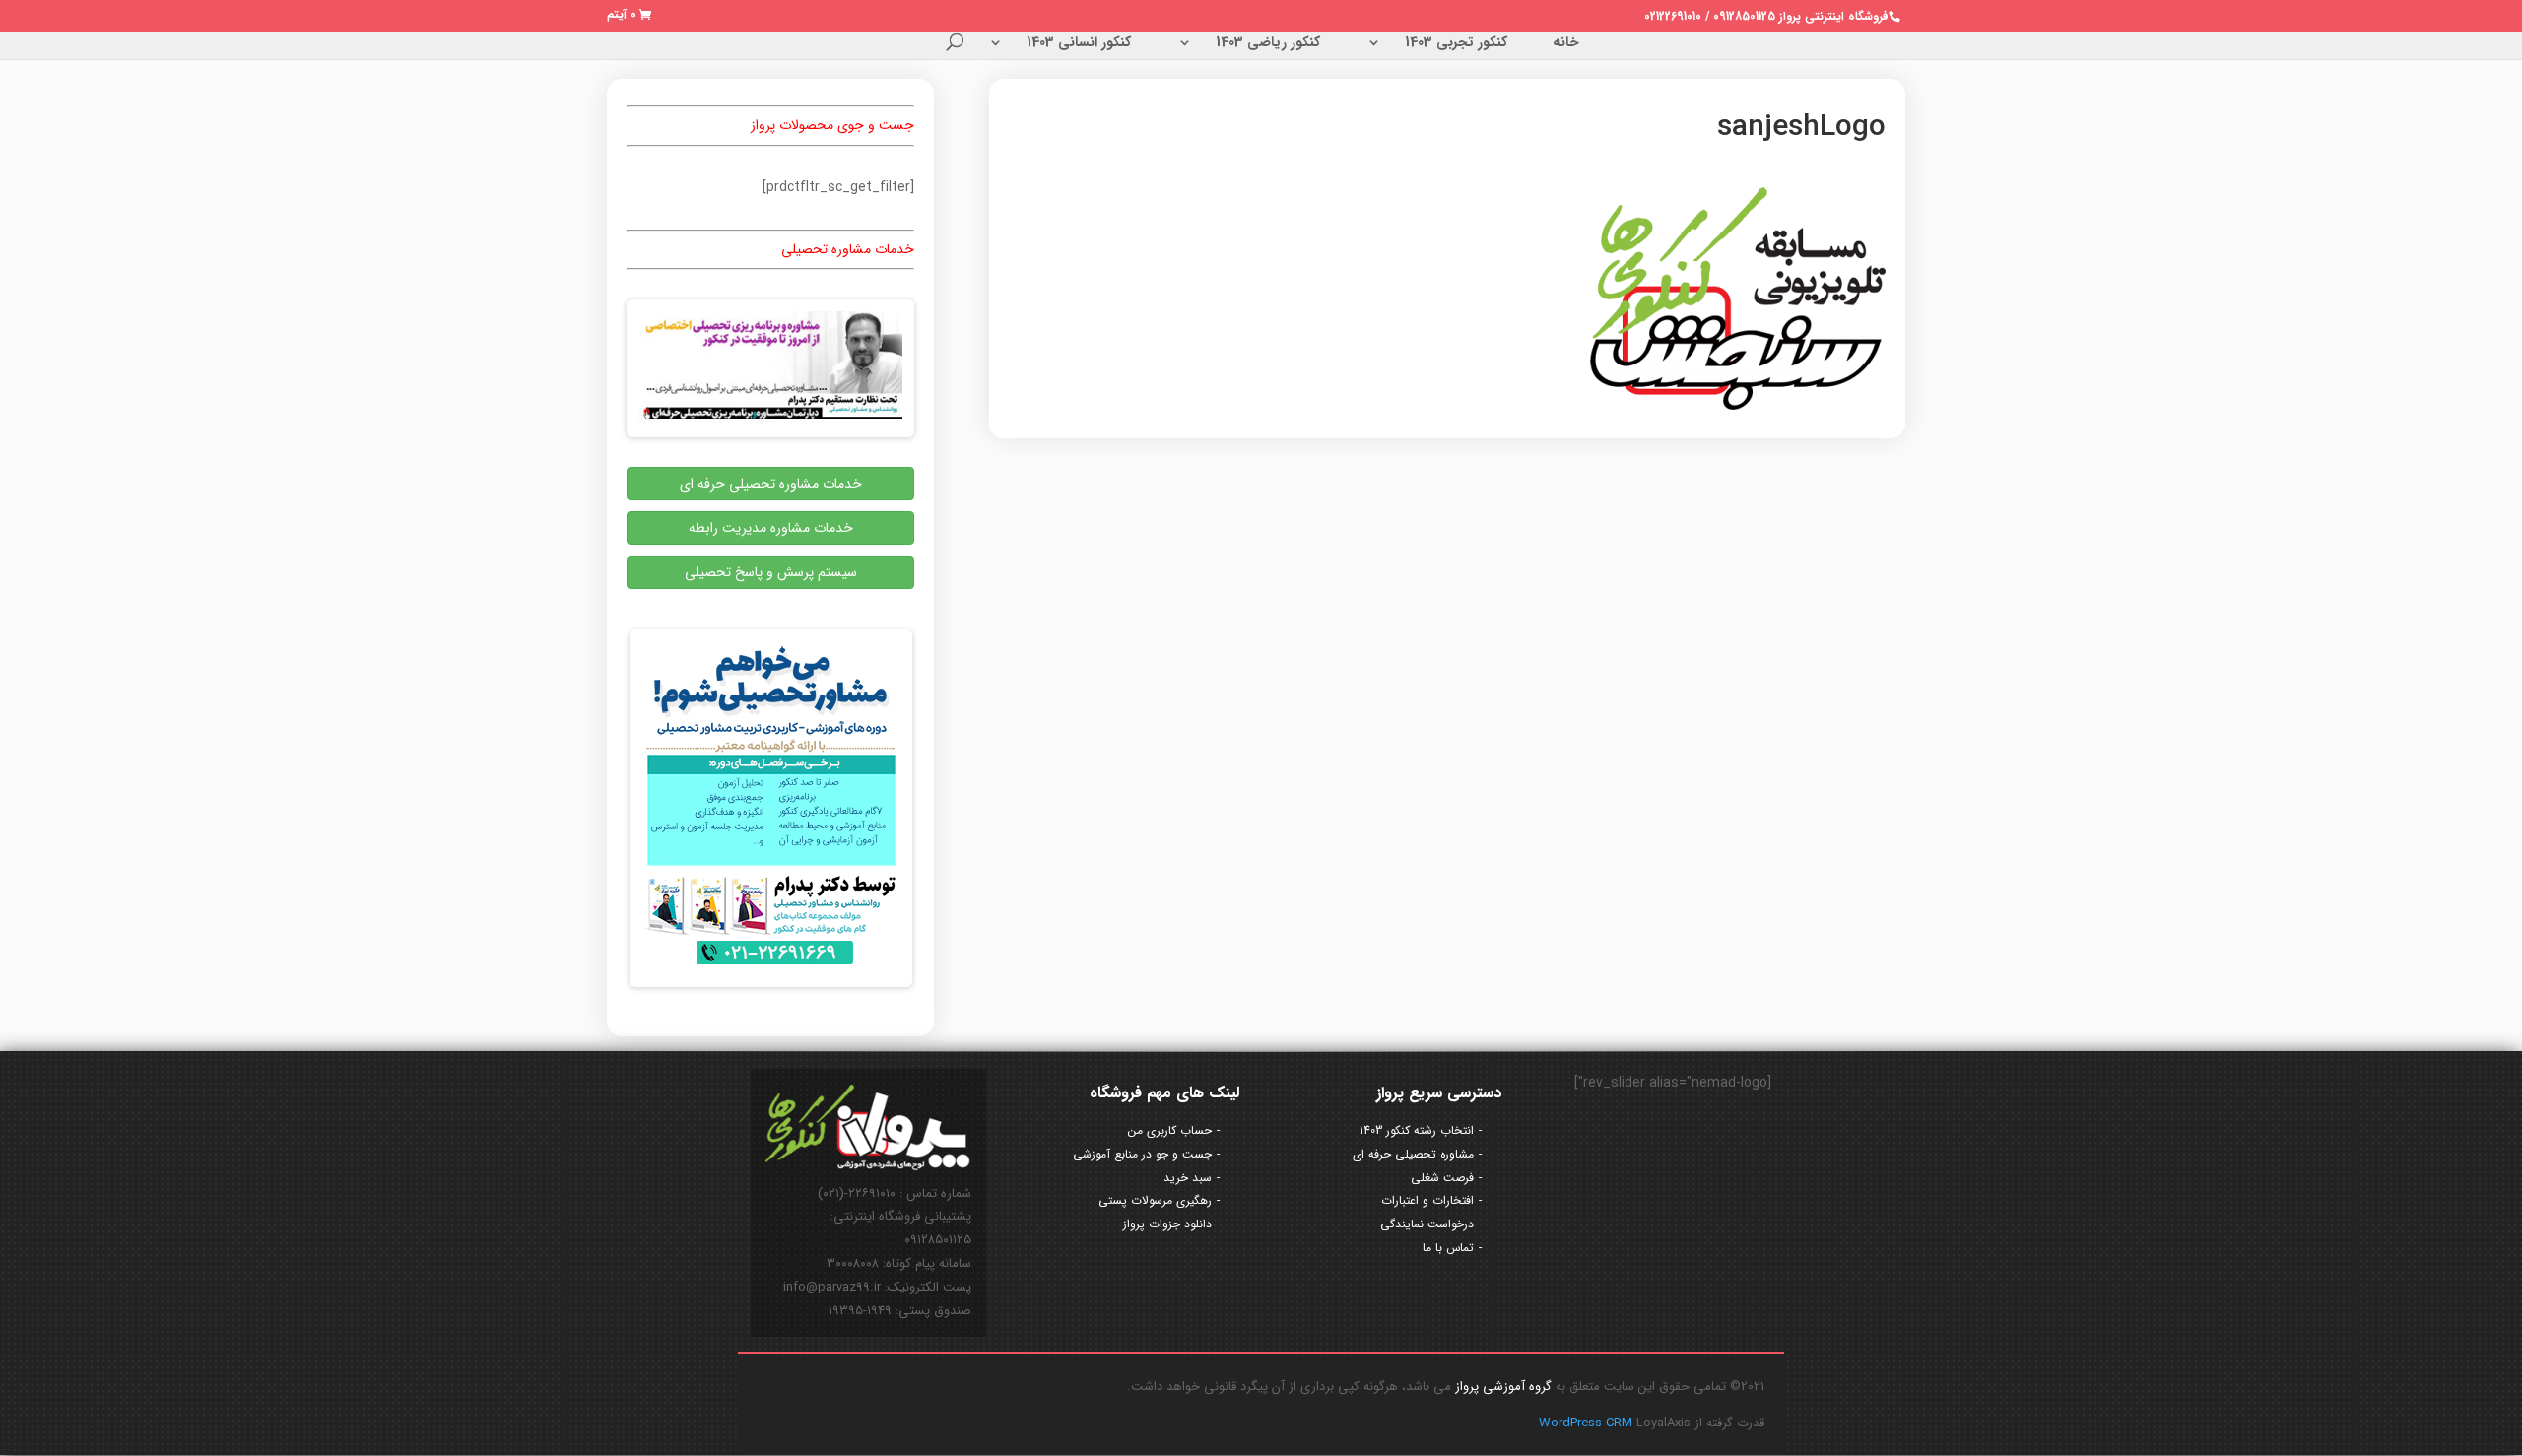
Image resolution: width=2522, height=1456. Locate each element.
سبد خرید (1188, 1178)
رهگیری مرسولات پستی (1155, 1200)
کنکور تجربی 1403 (1456, 44)
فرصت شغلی (1442, 1178)
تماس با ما (1448, 1248)
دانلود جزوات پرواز (1167, 1224)
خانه (1566, 44)
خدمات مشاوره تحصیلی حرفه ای (771, 484)
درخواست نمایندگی (1427, 1224)
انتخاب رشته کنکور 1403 (1417, 1130)
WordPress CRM (1588, 1423)
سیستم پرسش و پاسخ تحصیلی (771, 572)
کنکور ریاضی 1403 (1268, 44)
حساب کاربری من (1170, 1130)
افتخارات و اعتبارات (1427, 1200)
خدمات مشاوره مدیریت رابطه (771, 528)
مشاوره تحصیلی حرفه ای (1413, 1154)
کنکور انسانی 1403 (1079, 44)
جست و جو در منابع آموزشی (1142, 1154)
